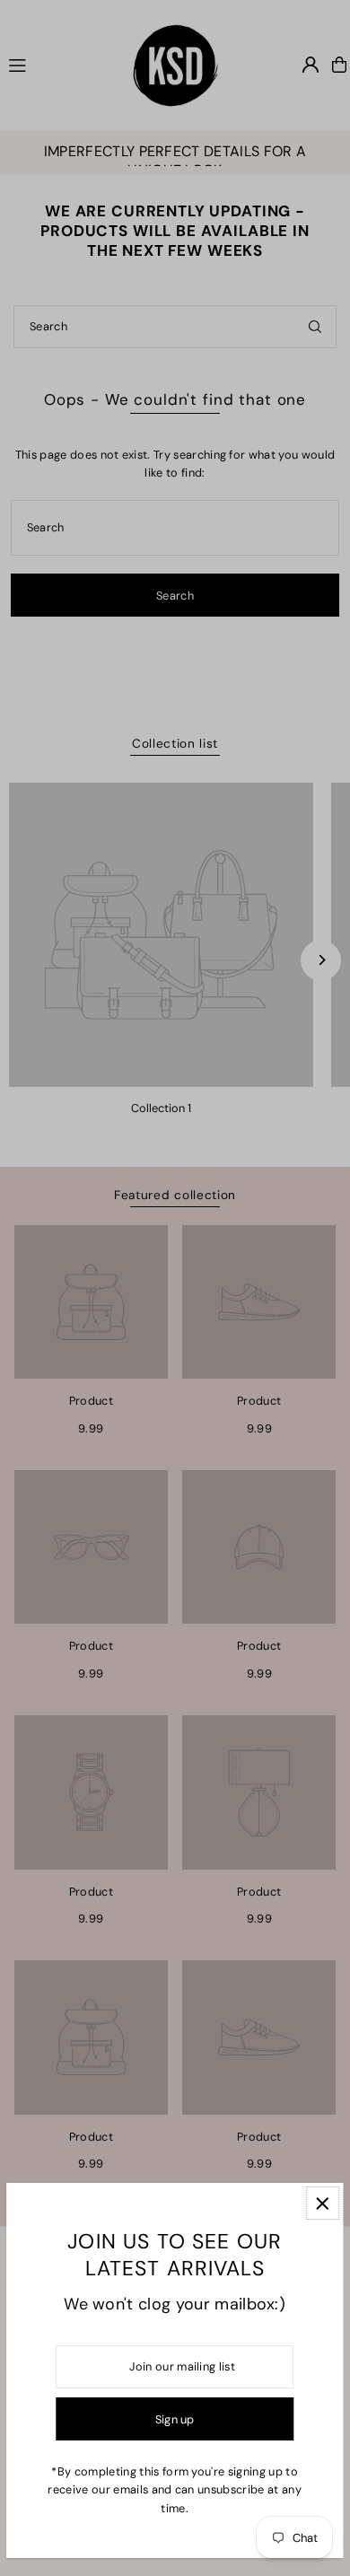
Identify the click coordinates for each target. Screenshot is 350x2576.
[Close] (323, 2203)
